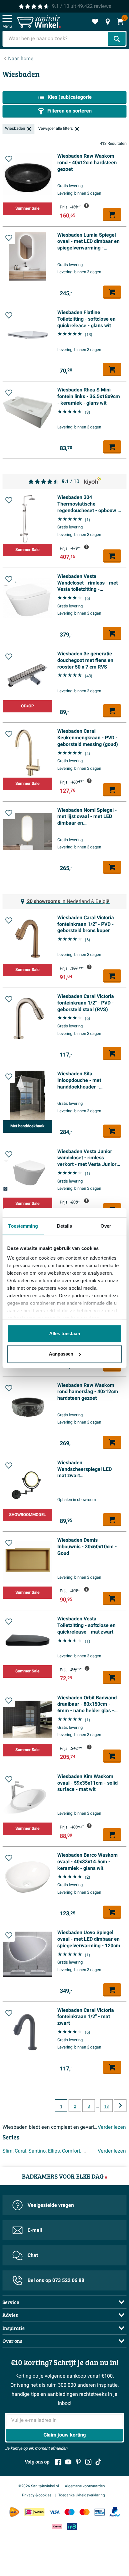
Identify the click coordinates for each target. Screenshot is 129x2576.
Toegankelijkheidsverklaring (82, 2495)
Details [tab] (65, 1226)
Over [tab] (106, 1226)
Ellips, (54, 2151)
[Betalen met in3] (72, 2526)
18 (106, 2106)
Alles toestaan (65, 1333)
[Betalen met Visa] (54, 2512)
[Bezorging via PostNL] (14, 2512)
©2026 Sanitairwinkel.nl (39, 2486)
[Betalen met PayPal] (115, 2512)
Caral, (21, 2151)
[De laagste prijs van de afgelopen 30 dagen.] (86, 206)
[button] (9, 159)
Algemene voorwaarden (85, 2486)
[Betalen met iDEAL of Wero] (34, 2512)
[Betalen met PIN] (100, 2512)
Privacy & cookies (37, 2495)
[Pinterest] (78, 2462)
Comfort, (72, 2151)
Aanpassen (61, 1354)
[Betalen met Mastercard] (85, 2512)
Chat (33, 2255)
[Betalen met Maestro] (70, 2512)
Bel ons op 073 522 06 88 (56, 2280)
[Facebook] (58, 2462)
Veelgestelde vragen (51, 2205)
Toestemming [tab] (23, 1226)
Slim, (8, 2151)
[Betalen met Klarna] (57, 2526)
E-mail (35, 2230)
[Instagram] (88, 2462)
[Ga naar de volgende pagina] (120, 2106)
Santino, (38, 2151)
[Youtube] (68, 2462)
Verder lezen (112, 2127)
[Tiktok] (98, 2462)
